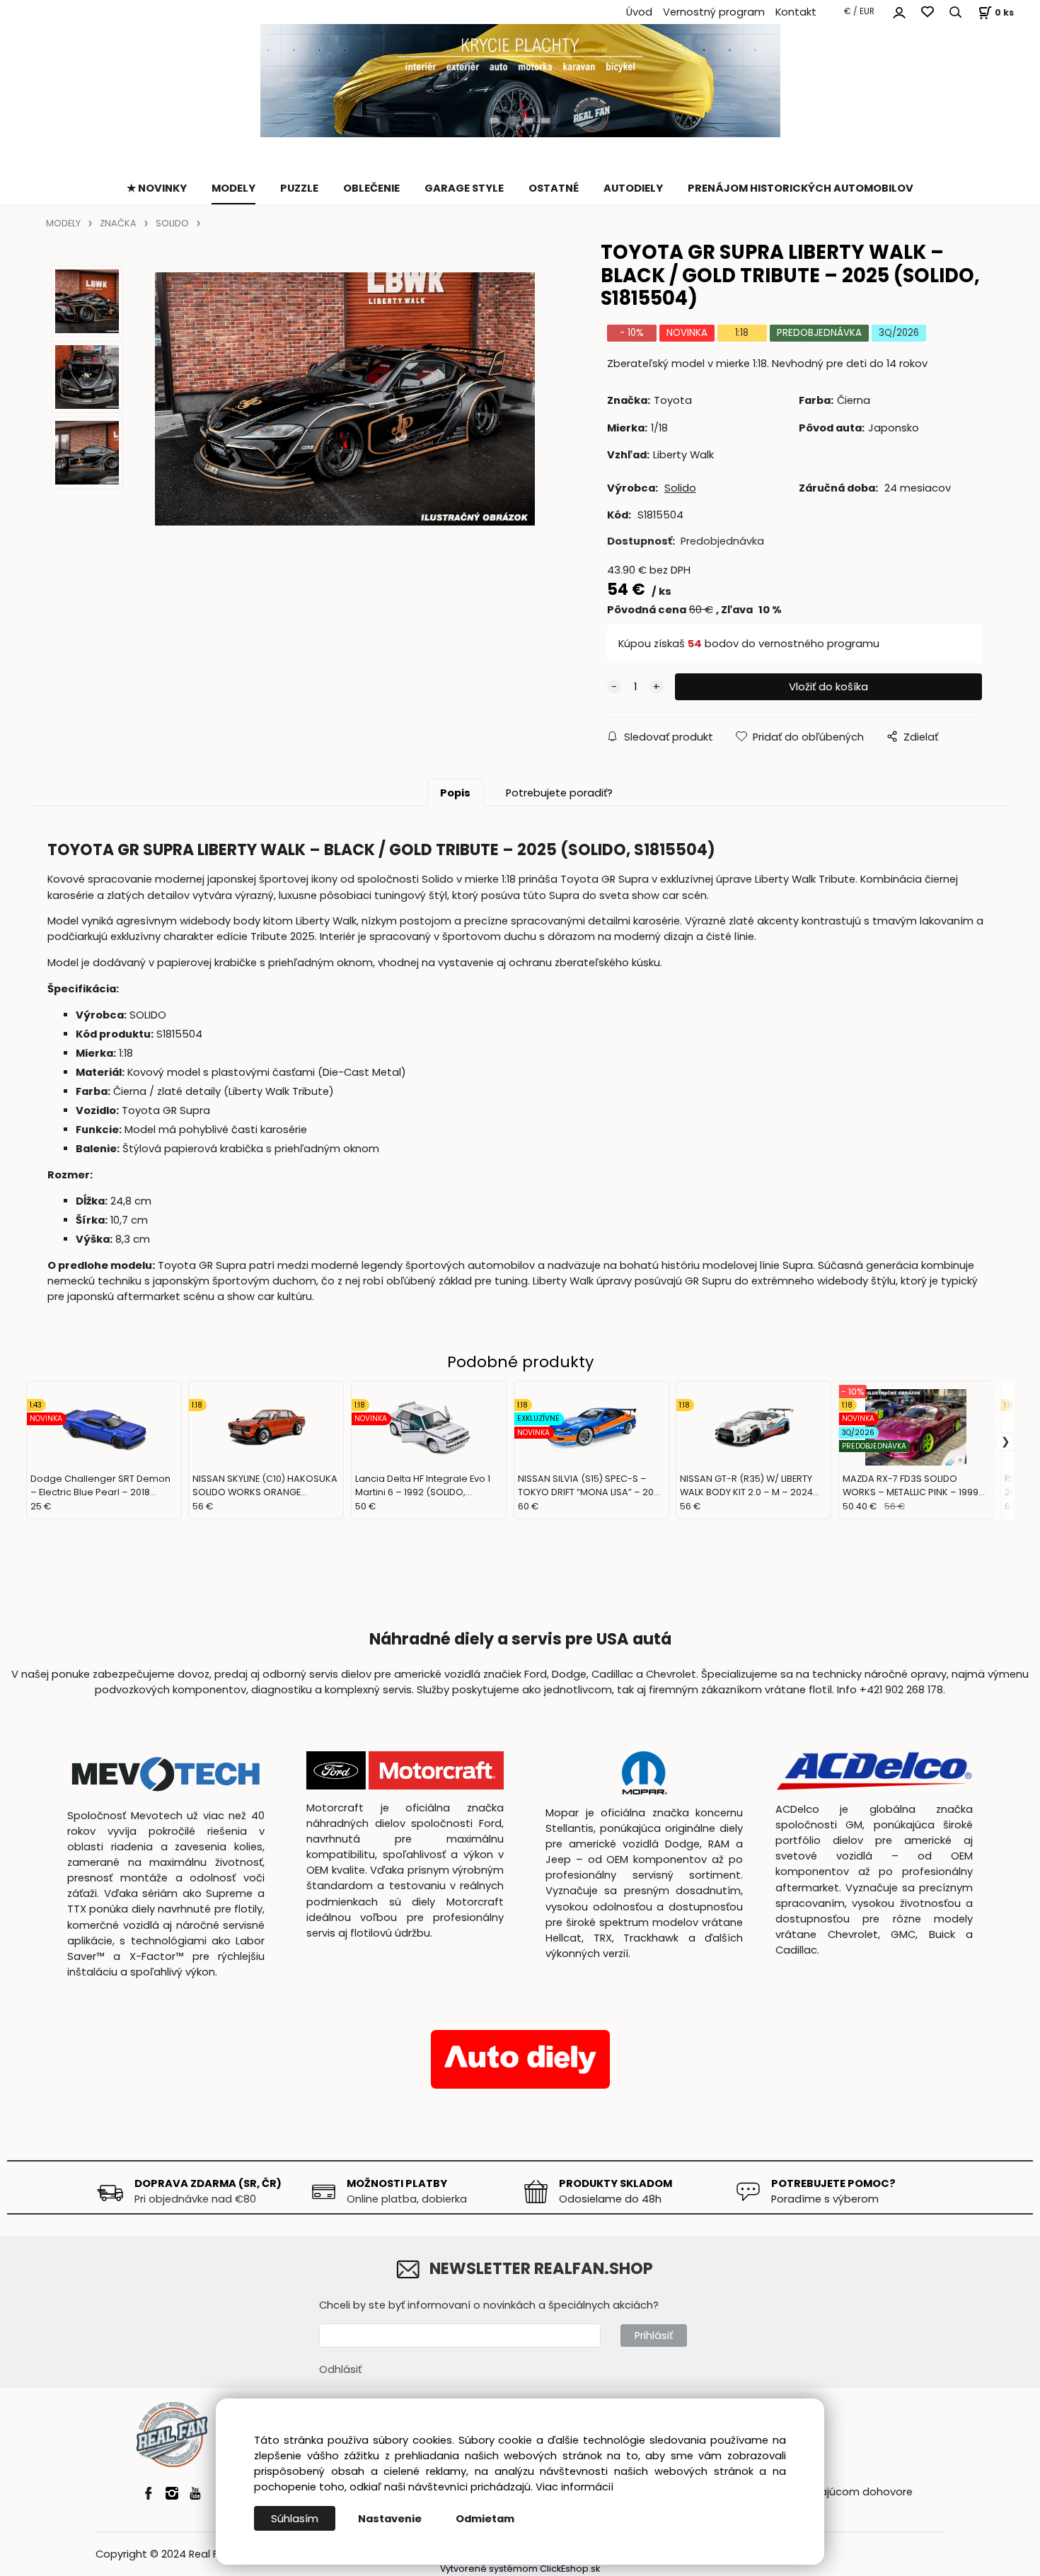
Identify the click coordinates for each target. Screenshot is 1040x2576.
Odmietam (485, 2519)
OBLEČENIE (371, 188)
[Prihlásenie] (899, 11)
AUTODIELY (633, 188)
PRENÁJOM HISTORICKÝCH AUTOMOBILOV (801, 188)
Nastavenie (390, 2519)
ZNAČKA (118, 223)
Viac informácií (574, 2487)
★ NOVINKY (157, 188)
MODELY (233, 188)
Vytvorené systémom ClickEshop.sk (520, 2569)
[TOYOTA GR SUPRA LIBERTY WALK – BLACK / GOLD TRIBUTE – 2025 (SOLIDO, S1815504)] (345, 399)
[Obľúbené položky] (928, 12)
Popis (455, 793)
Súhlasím (295, 2519)
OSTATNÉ (554, 188)
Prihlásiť (654, 2336)
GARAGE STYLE (464, 188)
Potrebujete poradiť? (559, 793)
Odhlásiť (340, 2369)
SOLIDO (172, 223)
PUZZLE (299, 188)
